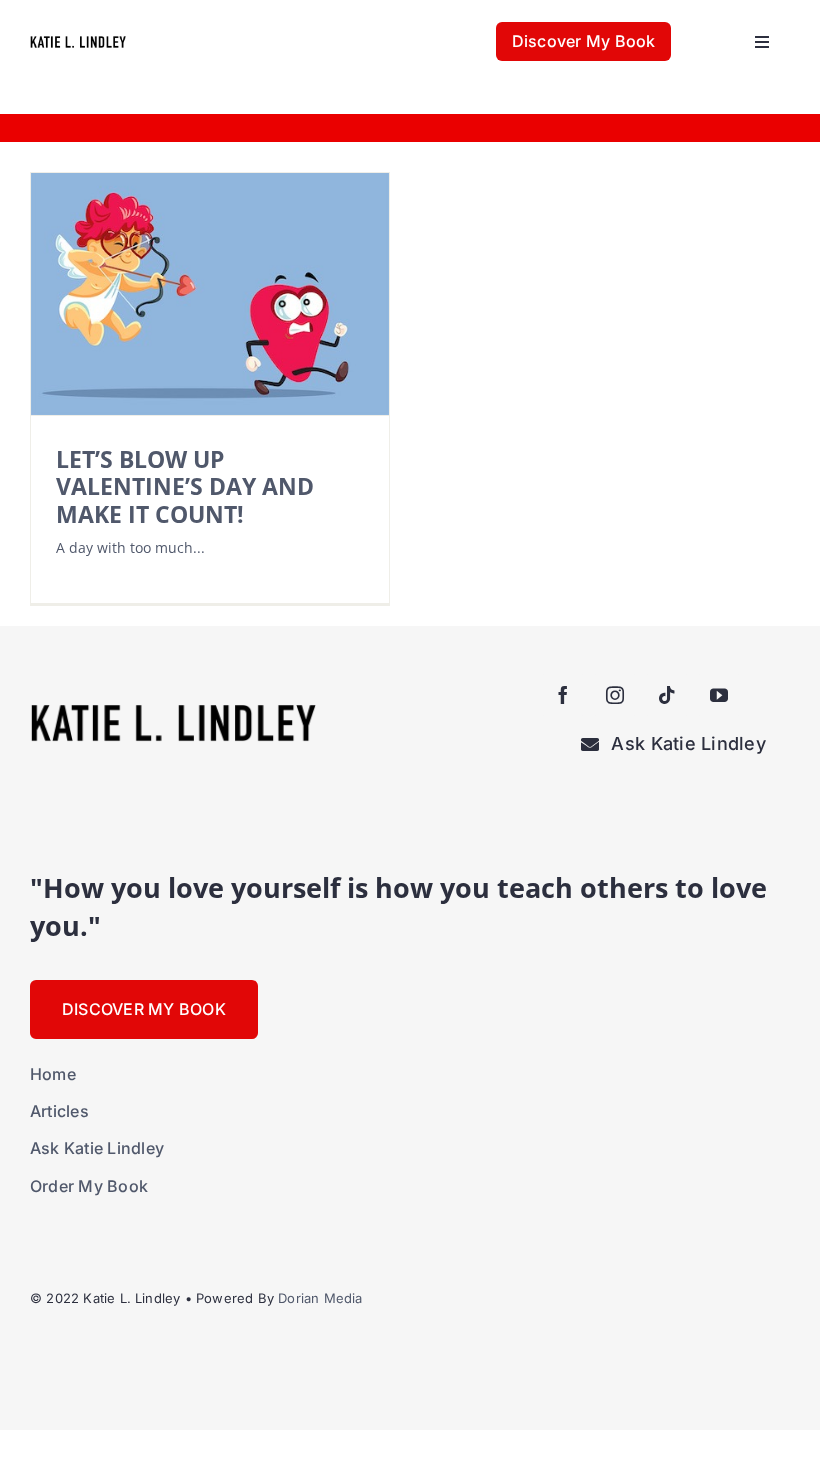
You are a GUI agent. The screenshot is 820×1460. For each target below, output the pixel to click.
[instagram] (615, 695)
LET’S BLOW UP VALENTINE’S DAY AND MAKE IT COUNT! (185, 486)
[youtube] (719, 695)
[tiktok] (667, 695)
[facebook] (563, 695)
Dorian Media (320, 1298)
